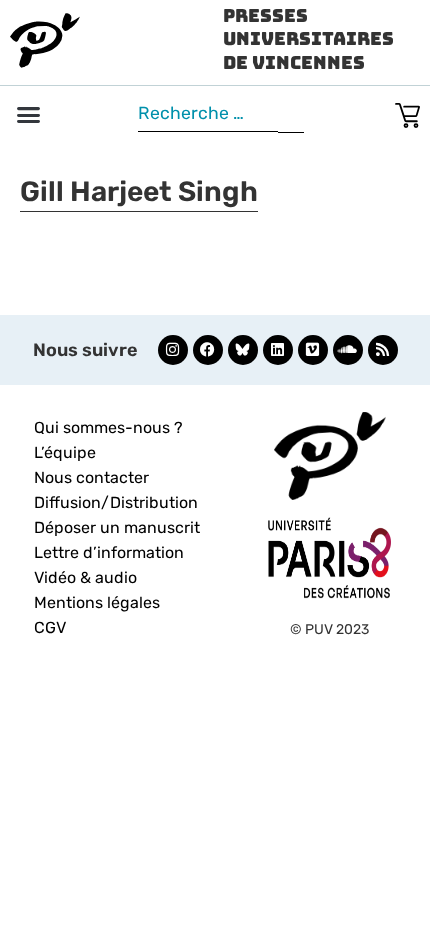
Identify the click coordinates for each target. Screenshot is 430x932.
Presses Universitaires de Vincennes (308, 39)
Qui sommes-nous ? (108, 427)
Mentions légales (97, 602)
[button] (29, 115)
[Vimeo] (313, 350)
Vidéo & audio (85, 577)
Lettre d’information (109, 552)
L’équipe (65, 452)
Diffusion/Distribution (116, 502)
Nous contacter (91, 477)
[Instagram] (173, 350)
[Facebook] (208, 350)
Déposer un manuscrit (117, 527)
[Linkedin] (278, 350)
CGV (50, 627)
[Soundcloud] (348, 350)
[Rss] (383, 350)
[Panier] (407, 111)
